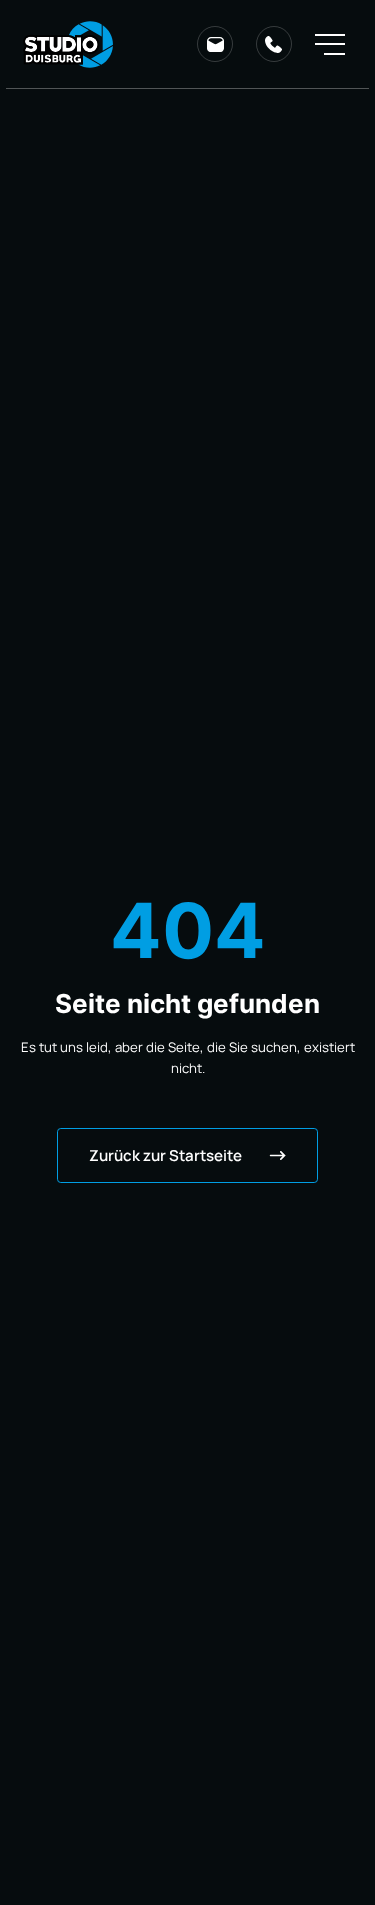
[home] (68, 44)
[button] (329, 44)
